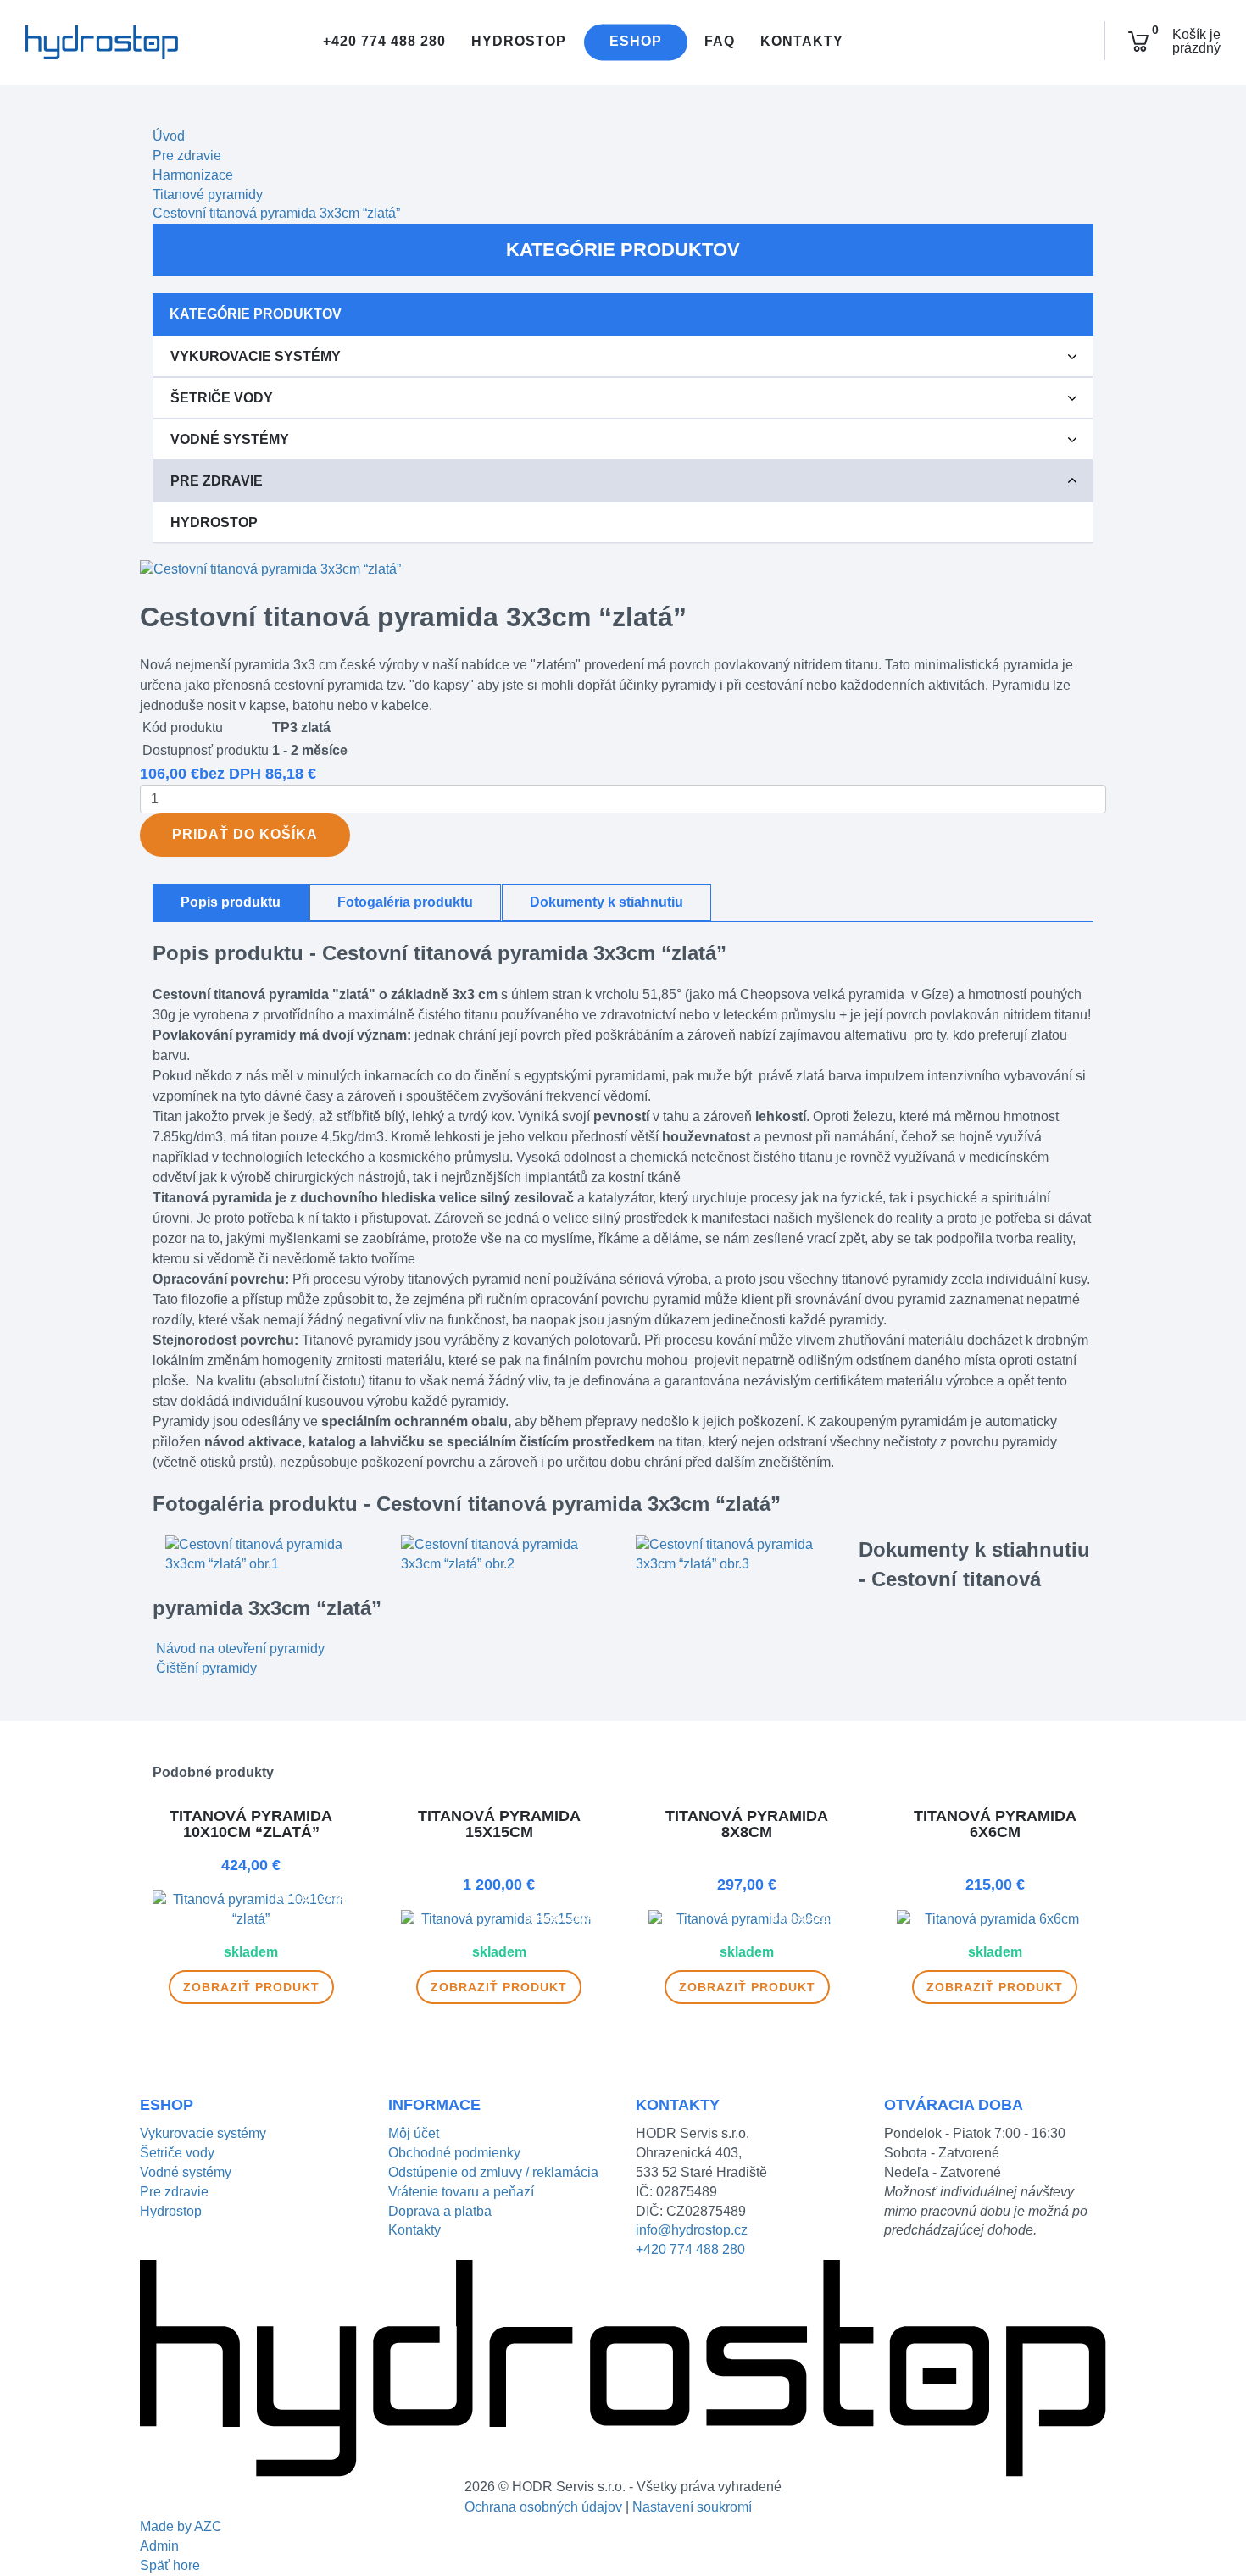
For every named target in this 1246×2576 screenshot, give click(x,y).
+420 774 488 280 (382, 42)
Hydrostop (519, 42)
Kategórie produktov (623, 250)
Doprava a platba (440, 2211)
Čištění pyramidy (206, 1668)
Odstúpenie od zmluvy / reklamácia (493, 2172)
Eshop (636, 42)
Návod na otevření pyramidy (240, 1649)
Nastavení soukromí (692, 2507)
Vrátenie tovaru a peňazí (461, 2192)
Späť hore (170, 2565)
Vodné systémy (230, 439)
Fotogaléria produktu (405, 902)
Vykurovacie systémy (256, 356)
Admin (159, 2546)
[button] (1072, 356)
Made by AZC (181, 2526)
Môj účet (414, 2133)
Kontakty (802, 42)
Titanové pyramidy (208, 194)
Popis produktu (231, 902)
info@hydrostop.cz (692, 2230)
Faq (720, 42)
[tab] (623, 356)
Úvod (169, 136)
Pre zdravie (187, 155)
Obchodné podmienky (454, 2153)
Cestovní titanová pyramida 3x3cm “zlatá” (276, 213)
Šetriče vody (222, 398)
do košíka (245, 834)
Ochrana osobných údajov (543, 2507)
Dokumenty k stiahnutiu (606, 902)
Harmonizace (193, 175)
